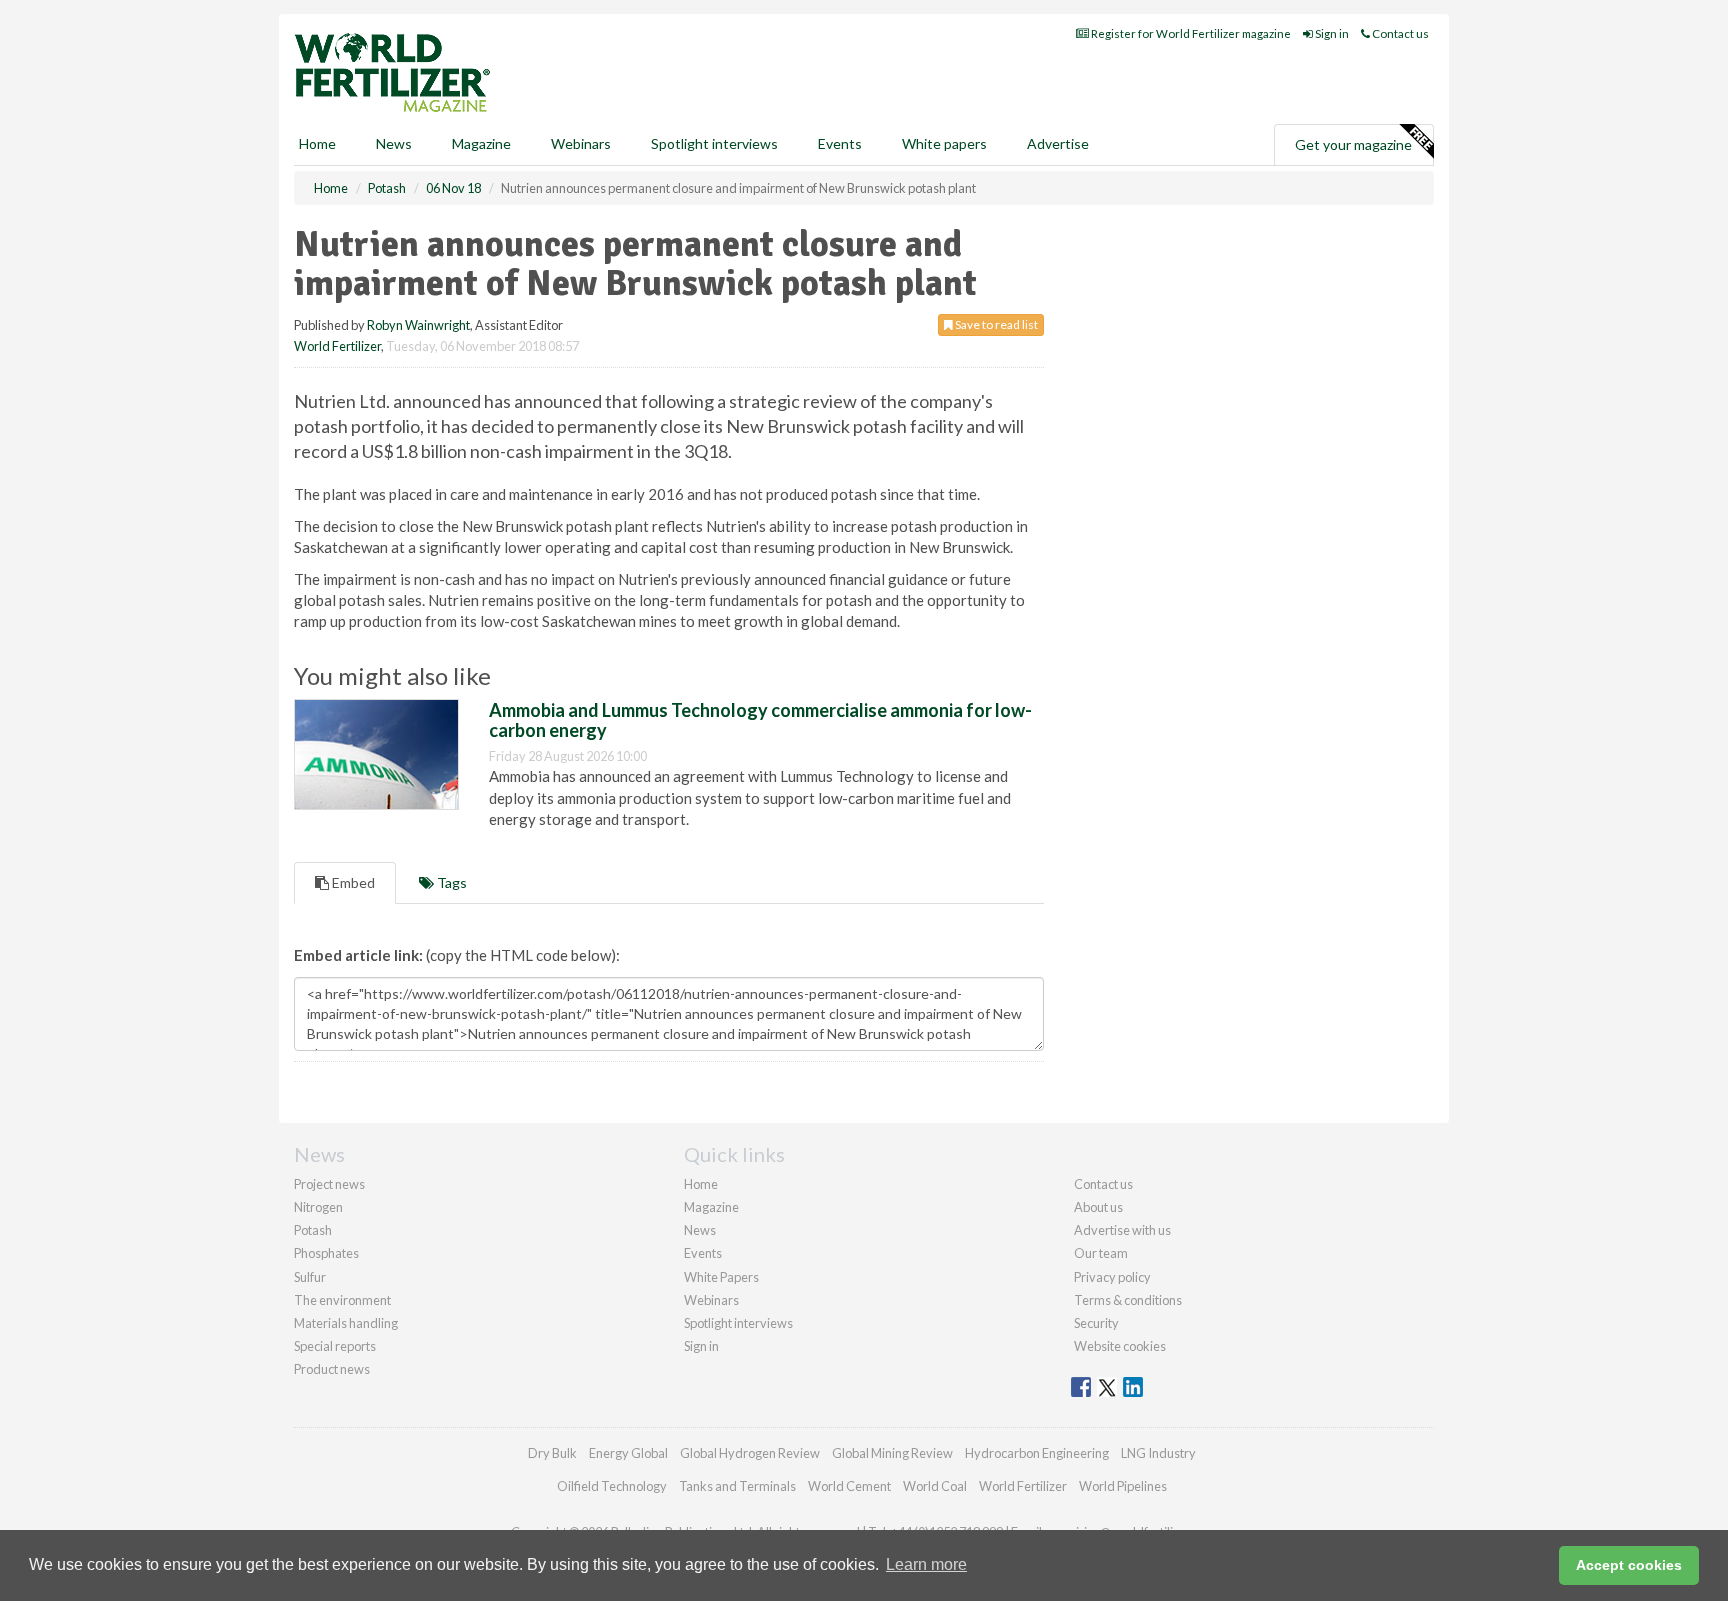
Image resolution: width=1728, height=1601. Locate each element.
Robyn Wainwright (418, 325)
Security (1096, 1323)
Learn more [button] (926, 1564)
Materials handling (346, 1323)
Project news (329, 1184)
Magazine (481, 143)
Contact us (1399, 33)
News (700, 1230)
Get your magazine (1353, 144)
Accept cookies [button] (1629, 1565)
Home (317, 143)
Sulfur (310, 1277)
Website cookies (1120, 1346)
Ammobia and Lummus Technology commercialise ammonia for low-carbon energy (760, 720)
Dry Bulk (552, 1453)
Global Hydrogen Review (750, 1453)
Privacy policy (1112, 1277)
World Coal (935, 1486)
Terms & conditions (1128, 1300)
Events (840, 143)
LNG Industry (1158, 1453)
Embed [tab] (352, 882)
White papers (944, 143)
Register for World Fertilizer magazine (1190, 33)
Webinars (581, 143)
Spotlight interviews (714, 143)
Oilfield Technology (612, 1486)
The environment (342, 1300)
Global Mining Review (892, 1453)
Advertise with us (1122, 1230)
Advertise (1058, 143)
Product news (332, 1369)
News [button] (394, 143)
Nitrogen (318, 1207)
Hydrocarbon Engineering (1037, 1453)
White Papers (721, 1277)
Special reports (335, 1346)
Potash (313, 1230)
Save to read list (995, 324)
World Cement (849, 1486)
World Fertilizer (337, 346)
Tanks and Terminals (737, 1486)
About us (1098, 1207)
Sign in (1331, 33)
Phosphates (326, 1253)
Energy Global (628, 1453)
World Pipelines (1123, 1486)
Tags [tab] (450, 882)
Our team (1101, 1253)
